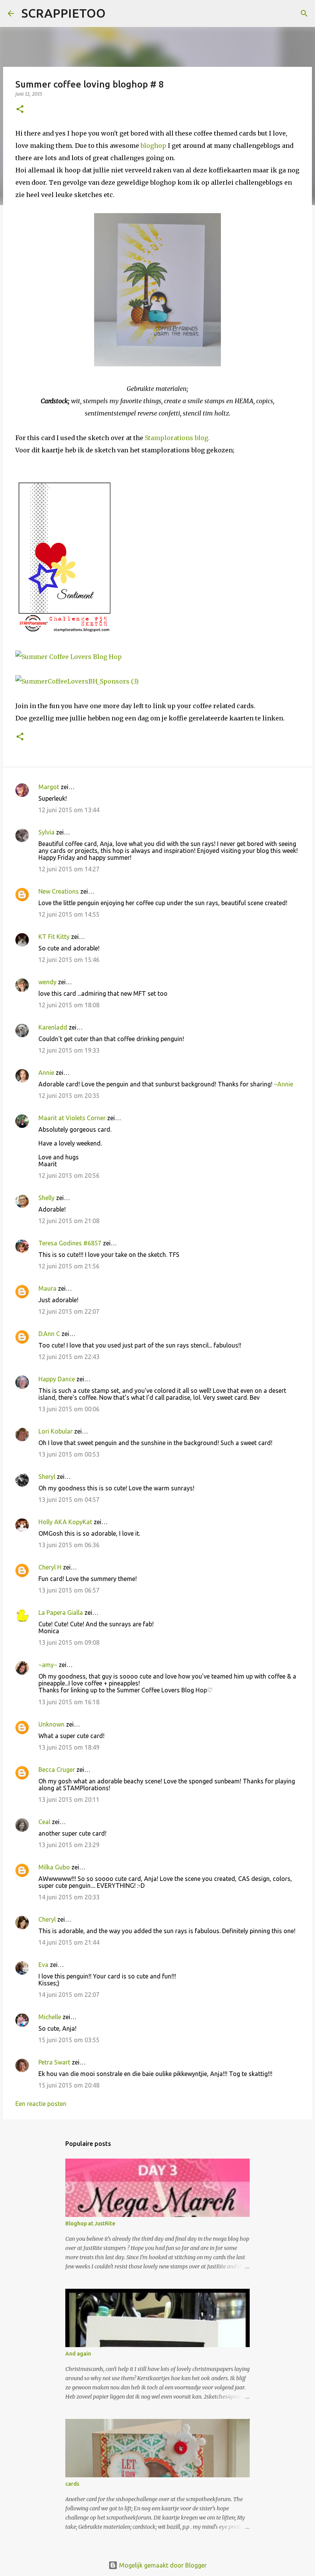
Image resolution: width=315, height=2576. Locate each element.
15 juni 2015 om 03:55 (69, 2040)
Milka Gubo (54, 1867)
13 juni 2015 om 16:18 (69, 1702)
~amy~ (48, 1665)
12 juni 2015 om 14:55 (69, 914)
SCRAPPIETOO (64, 13)
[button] (20, 110)
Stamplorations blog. (177, 438)
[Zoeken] (116, 13)
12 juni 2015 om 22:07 (69, 1311)
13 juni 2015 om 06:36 (69, 1545)
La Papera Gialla (61, 1612)
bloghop (153, 146)
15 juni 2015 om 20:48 (69, 2085)
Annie (46, 1073)
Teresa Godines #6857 (70, 1243)
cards (72, 2484)
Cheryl (47, 1919)
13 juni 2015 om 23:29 (69, 1845)
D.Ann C (49, 1334)
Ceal (44, 1822)
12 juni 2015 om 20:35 (69, 1096)
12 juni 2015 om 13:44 (69, 810)
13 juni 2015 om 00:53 (69, 1454)
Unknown (51, 1724)
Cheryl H (50, 1567)
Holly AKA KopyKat (65, 1522)
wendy (47, 982)
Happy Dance (57, 1379)
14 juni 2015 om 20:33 (69, 1897)
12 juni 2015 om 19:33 (69, 1050)
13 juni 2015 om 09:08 (69, 1642)
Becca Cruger (57, 1770)
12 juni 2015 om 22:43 (69, 1357)
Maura (47, 1288)
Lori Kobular (56, 1431)
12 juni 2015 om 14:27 (69, 869)
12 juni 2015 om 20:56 (69, 1175)
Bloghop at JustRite (90, 2223)
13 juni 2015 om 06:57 (69, 1590)
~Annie (283, 1084)
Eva (43, 1965)
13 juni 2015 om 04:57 (69, 1500)
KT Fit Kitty (54, 937)
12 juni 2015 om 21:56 (69, 1266)
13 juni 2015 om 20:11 (69, 1800)
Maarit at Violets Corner (72, 1118)
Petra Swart (54, 2062)
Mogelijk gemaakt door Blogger (162, 2565)
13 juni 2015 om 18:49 (69, 1747)
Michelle (50, 2017)
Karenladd (53, 1027)
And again (78, 2354)
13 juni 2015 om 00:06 (69, 1409)
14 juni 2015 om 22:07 (69, 1995)
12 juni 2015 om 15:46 (69, 960)
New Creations (59, 891)
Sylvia (46, 832)
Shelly (46, 1198)
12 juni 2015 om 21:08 (69, 1221)
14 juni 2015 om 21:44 (69, 1942)
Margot (49, 787)
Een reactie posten (41, 2104)
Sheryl (47, 1477)
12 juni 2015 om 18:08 (69, 1005)
